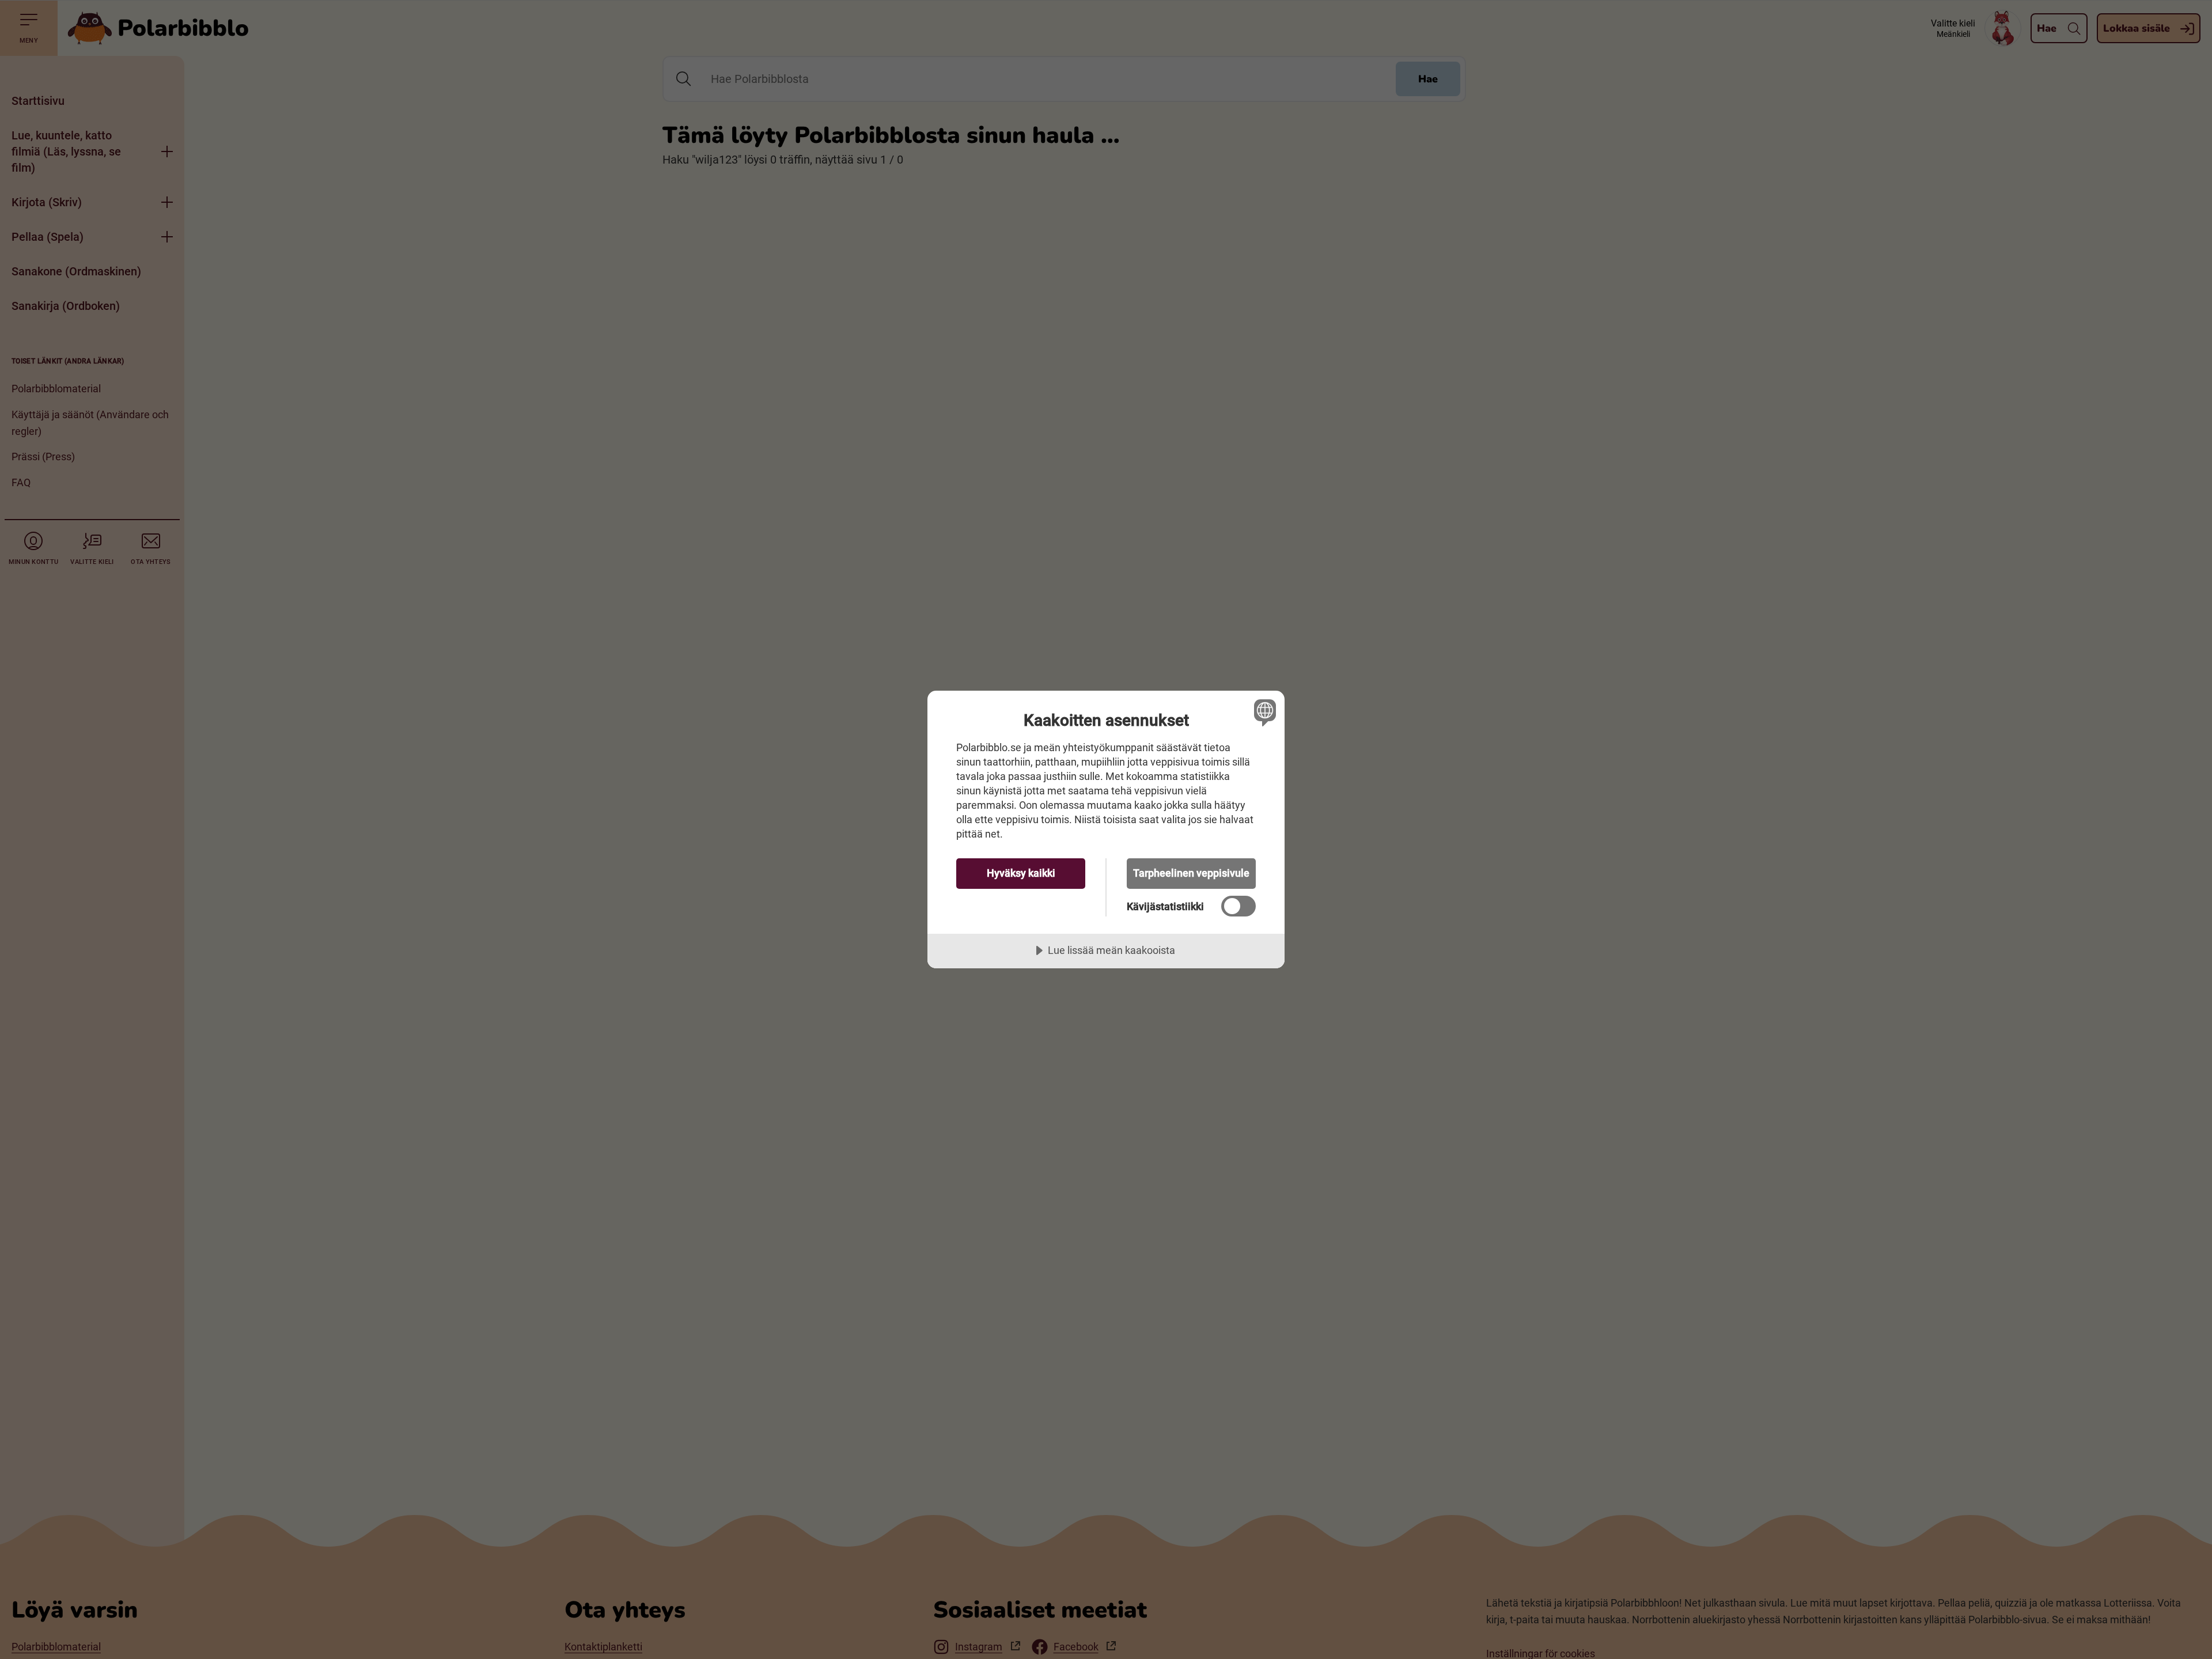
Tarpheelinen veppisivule (1191, 873)
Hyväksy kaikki (1021, 873)
